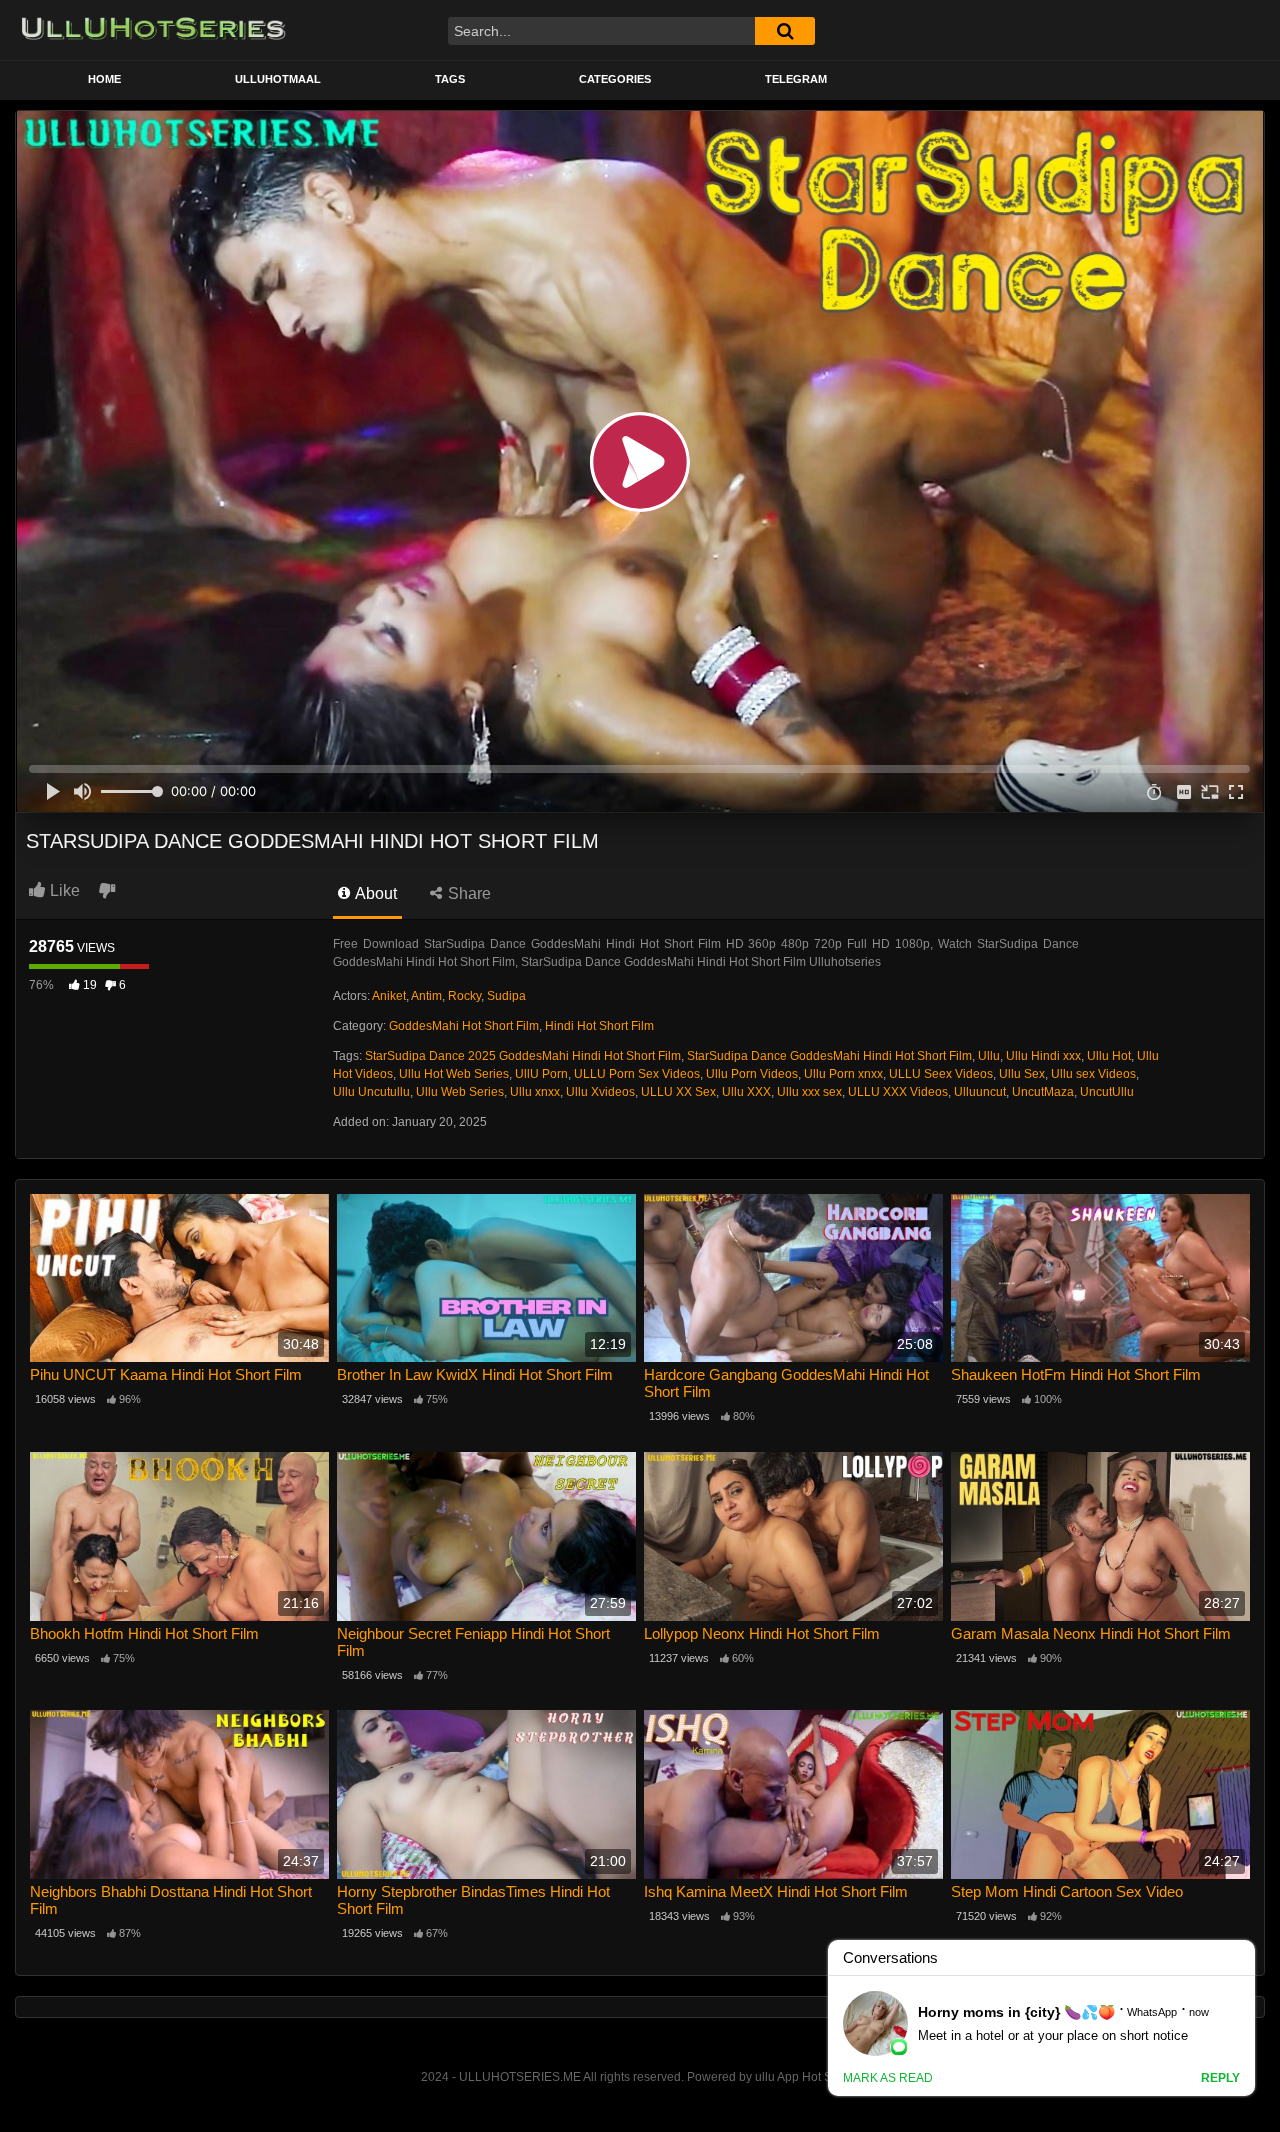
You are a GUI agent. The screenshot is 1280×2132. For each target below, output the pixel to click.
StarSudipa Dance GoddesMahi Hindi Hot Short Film (829, 1056)
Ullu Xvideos (600, 1092)
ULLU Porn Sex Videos (637, 1074)
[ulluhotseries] (153, 30)
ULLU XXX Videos (898, 1092)
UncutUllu (1107, 1092)
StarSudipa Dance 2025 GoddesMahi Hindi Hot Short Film (523, 1056)
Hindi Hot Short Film (599, 1026)
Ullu (989, 1056)
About (374, 893)
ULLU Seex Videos (941, 1074)
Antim (426, 996)
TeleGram (796, 79)
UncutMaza (1043, 1092)
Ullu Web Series (460, 1092)
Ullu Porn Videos (752, 1074)
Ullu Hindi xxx (1043, 1056)
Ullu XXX (746, 1092)
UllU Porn (541, 1074)
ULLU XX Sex (678, 1092)
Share (467, 893)
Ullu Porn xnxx (843, 1074)
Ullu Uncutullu (371, 1092)
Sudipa (506, 996)
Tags (450, 79)
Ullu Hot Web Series (454, 1074)
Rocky (464, 996)
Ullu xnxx (535, 1092)
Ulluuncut (980, 1092)
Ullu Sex (1022, 1074)
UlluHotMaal (278, 79)
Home (104, 79)
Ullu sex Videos (1093, 1074)
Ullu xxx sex (809, 1092)
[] (785, 31)
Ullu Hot (1109, 1056)
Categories (615, 79)
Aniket (389, 996)
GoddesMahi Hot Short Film (464, 1026)
